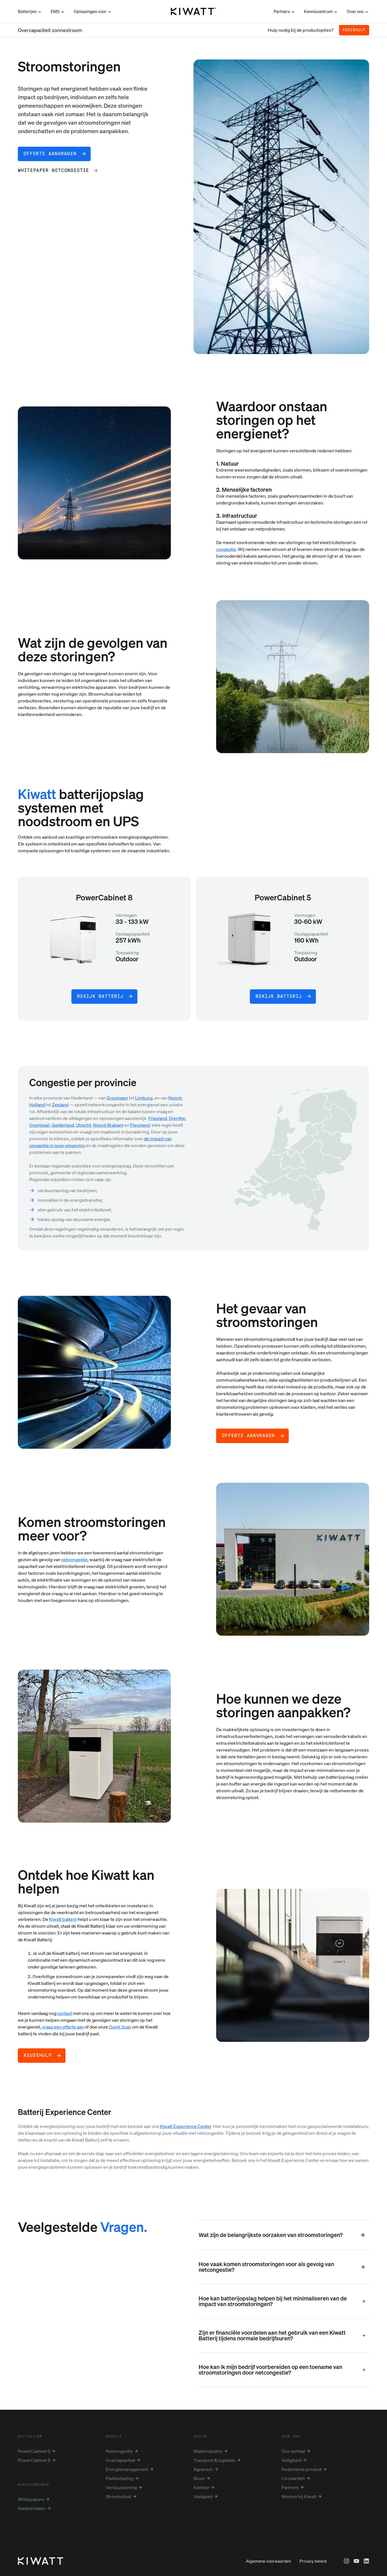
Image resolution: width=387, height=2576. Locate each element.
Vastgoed (203, 2496)
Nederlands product (301, 2469)
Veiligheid (291, 2460)
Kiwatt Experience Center (186, 2126)
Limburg (144, 1098)
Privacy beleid (313, 2561)
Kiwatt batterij (63, 1919)
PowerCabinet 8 (34, 2460)
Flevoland (140, 1125)
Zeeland (60, 1105)
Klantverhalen (32, 2508)
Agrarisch (203, 2469)
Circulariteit (293, 2478)
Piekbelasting (120, 2478)
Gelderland (63, 1125)
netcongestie (74, 1559)
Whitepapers (31, 2499)
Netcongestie (119, 2451)
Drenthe (177, 1118)
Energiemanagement (127, 2469)
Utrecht (83, 1125)
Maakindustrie (208, 2451)
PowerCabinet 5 (34, 2451)
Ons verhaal (293, 2451)
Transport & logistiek (214, 2460)
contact (65, 2013)
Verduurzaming (121, 2487)
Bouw (199, 2478)
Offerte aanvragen (248, 1436)
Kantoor (201, 2487)
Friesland (158, 1118)
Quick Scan (120, 2027)
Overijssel (39, 1125)
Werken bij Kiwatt (299, 2496)
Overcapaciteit (120, 2460)
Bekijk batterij (100, 996)
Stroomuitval (118, 2496)
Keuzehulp (354, 30)
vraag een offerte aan (63, 2027)
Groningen (117, 1098)
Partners (290, 2487)
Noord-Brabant (108, 1125)
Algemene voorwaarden (268, 2561)
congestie (226, 549)
